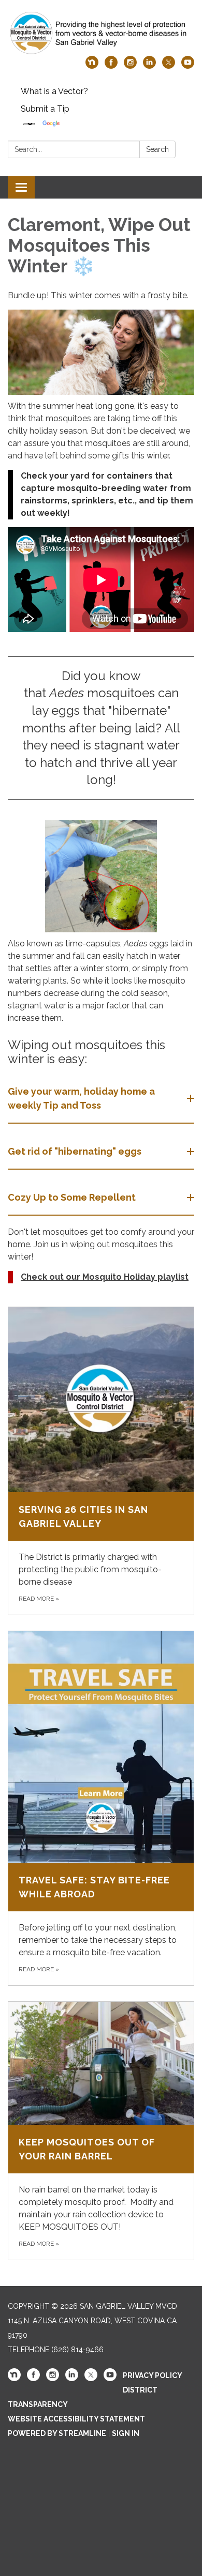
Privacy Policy (153, 2375)
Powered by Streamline (57, 2433)
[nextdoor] (92, 66)
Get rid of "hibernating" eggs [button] (75, 1151)
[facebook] (111, 66)
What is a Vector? (54, 91)
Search (157, 149)
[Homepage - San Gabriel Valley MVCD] (101, 33)
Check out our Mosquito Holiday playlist (105, 1277)
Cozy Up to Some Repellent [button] (72, 1197)
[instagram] (130, 66)
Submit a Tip (45, 109)
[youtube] (188, 66)
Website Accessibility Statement (76, 2419)
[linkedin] (149, 66)
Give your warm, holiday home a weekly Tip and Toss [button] (81, 1098)
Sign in (126, 2433)
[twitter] (169, 66)
